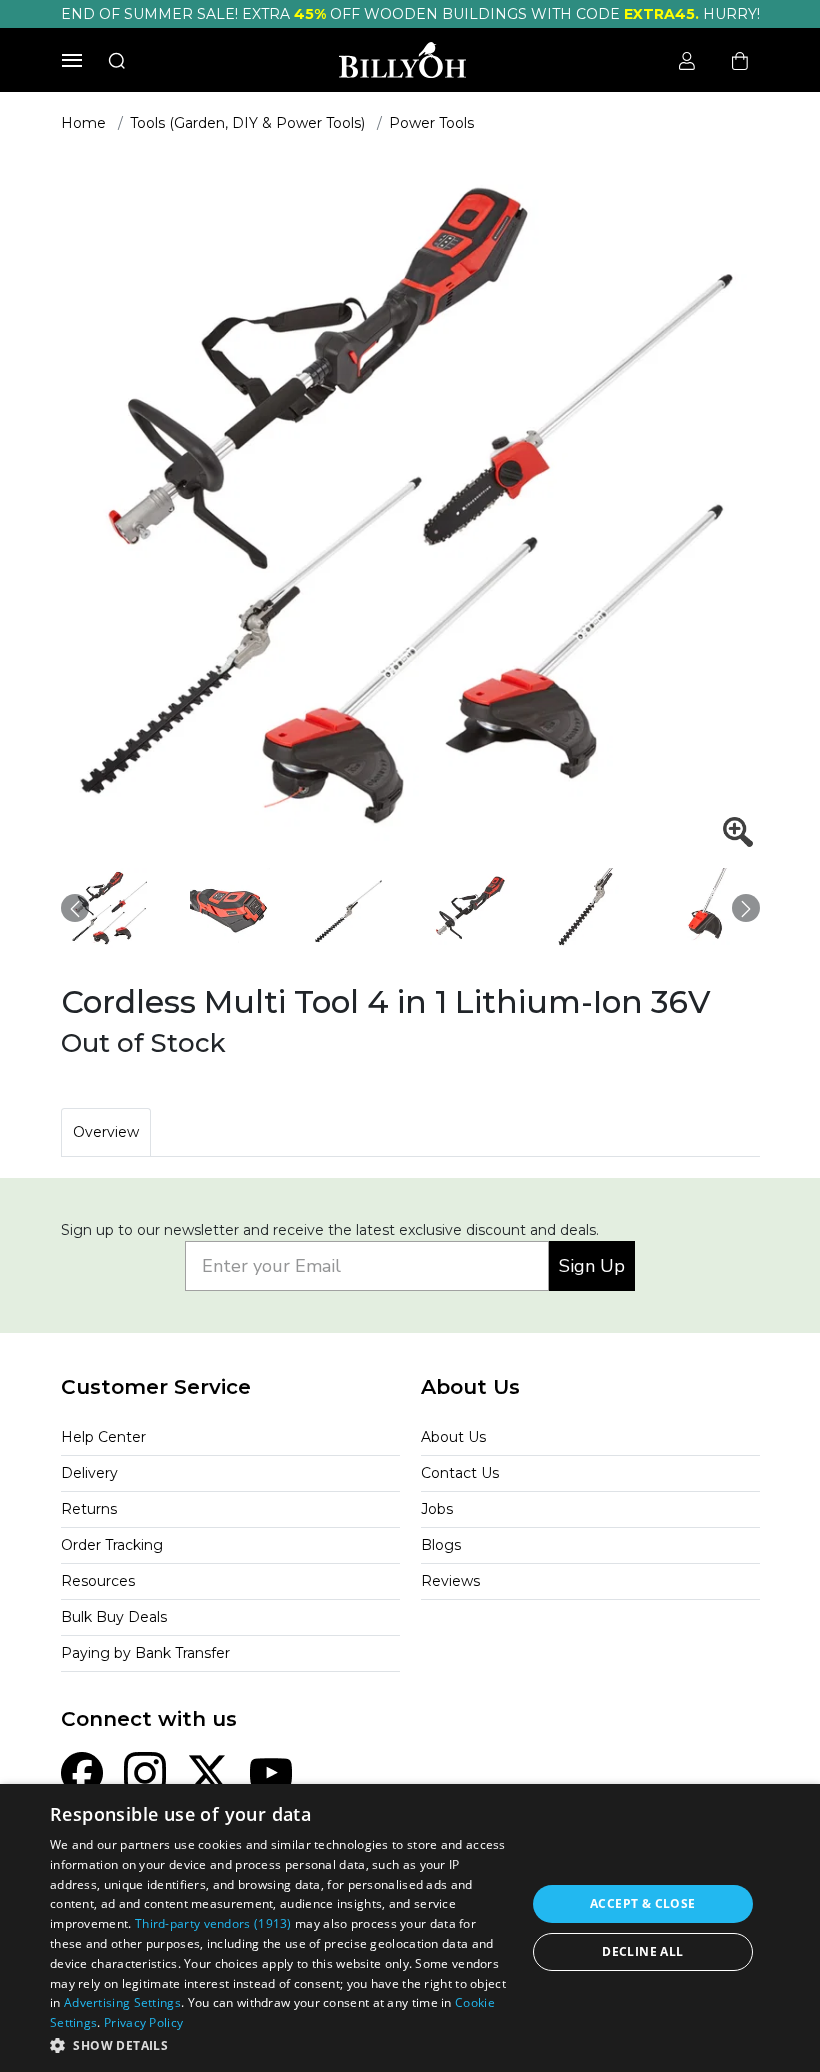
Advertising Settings (122, 2002)
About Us (453, 1437)
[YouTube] (271, 1772)
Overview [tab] (106, 1132)
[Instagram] (145, 1772)
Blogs (441, 1545)
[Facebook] (82, 1772)
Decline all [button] (642, 1951)
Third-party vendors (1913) (213, 1923)
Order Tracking (112, 1545)
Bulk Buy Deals (114, 1617)
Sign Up (592, 1266)
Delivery (89, 1473)
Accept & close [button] (643, 1903)
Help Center (103, 1437)
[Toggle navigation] (72, 60)
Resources (98, 1581)
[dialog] (410, 1928)
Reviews (450, 1581)
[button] (281, 2045)
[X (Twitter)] (208, 1772)
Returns (89, 1509)
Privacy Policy (143, 2022)
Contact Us (460, 1473)
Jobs (437, 1509)
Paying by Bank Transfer (145, 1653)
